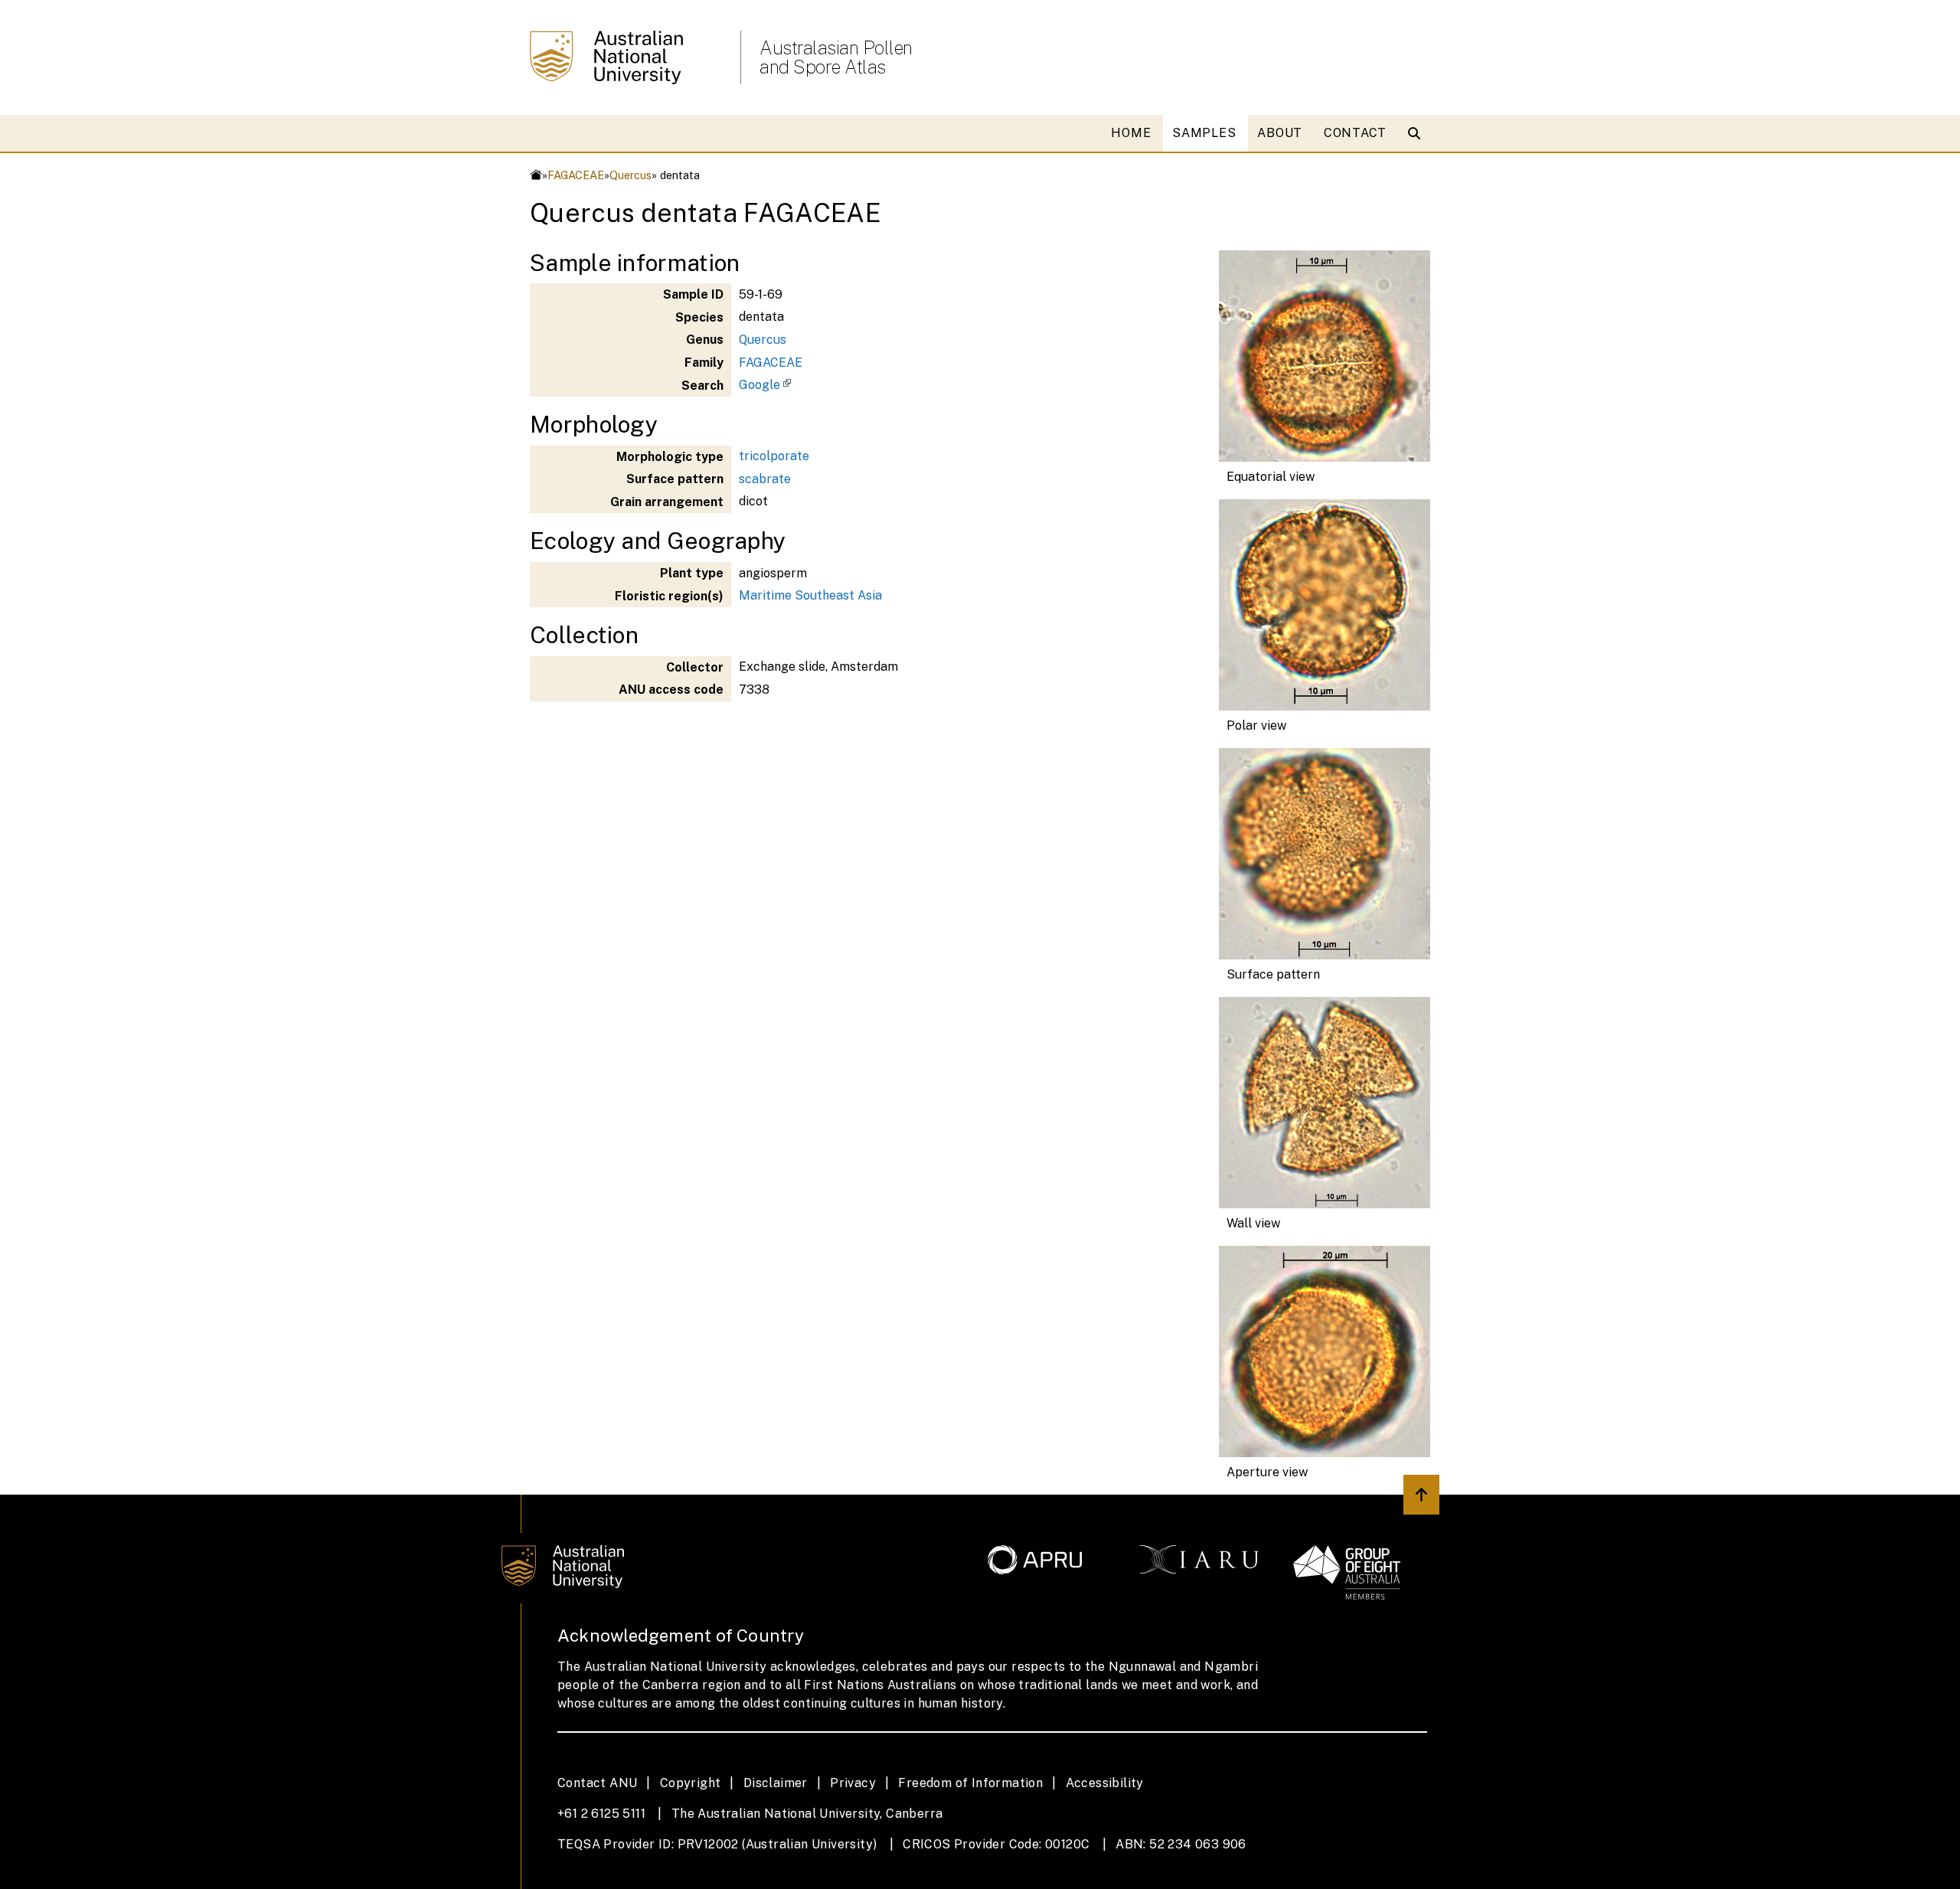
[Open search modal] (1418, 133)
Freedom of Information (970, 1783)
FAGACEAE (576, 175)
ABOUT (1280, 133)
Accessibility (1105, 1783)
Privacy (853, 1783)
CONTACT (1355, 133)
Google (759, 385)
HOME (1131, 133)
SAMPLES (1204, 133)
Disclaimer (776, 1783)
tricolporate (774, 456)
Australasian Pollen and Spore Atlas (836, 57)
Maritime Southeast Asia (810, 595)
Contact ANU (597, 1783)
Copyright (691, 1783)
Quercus (630, 175)
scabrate (765, 479)
